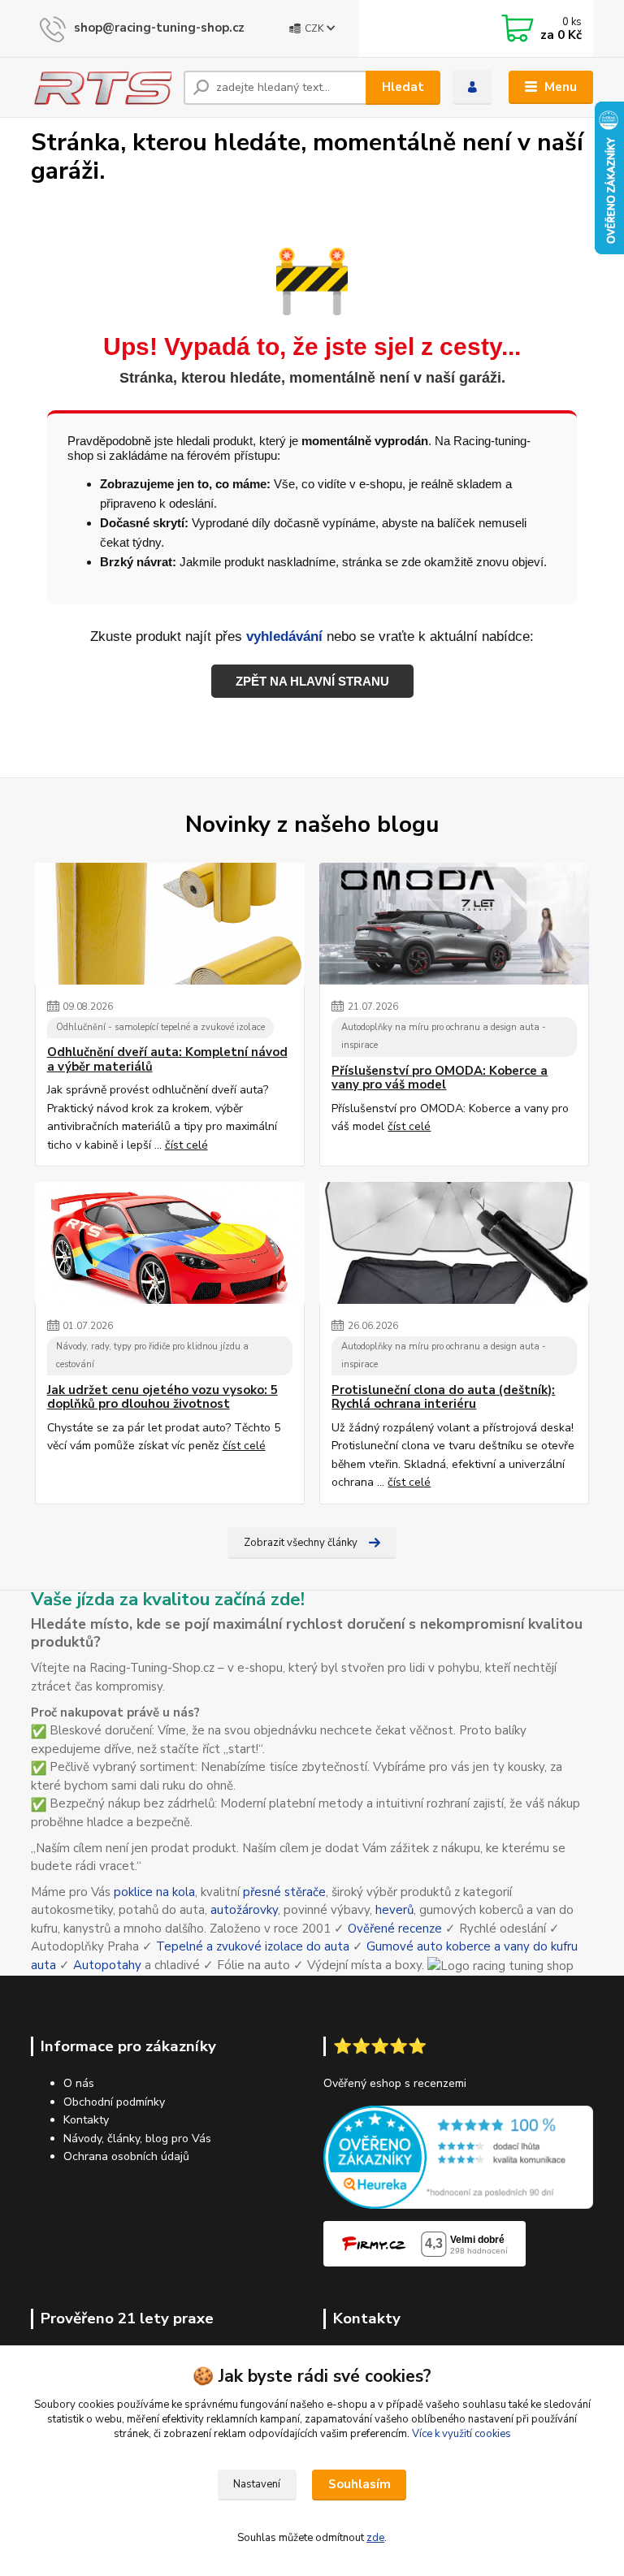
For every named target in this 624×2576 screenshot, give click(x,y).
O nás (79, 2083)
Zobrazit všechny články (301, 1543)
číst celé (186, 1145)
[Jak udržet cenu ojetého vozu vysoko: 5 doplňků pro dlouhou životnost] (170, 1243)
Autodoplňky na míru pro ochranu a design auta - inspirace (444, 1037)
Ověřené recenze (395, 1929)
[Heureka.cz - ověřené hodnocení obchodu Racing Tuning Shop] (458, 2156)
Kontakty (86, 2120)
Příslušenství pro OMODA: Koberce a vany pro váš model (440, 1078)
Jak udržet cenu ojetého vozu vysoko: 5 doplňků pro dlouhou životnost (162, 1398)
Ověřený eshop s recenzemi (395, 2083)
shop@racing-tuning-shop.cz (159, 28)
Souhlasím (360, 2484)
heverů (394, 1910)
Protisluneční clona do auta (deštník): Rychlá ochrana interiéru (443, 1398)
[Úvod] (101, 87)
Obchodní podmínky (114, 2102)
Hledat (403, 87)
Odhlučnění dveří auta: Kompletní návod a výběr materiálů (167, 1060)
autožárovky (244, 1910)
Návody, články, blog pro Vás (137, 2139)
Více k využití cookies (461, 2434)
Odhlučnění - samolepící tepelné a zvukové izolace (160, 1027)
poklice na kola (154, 1892)
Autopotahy (107, 1965)
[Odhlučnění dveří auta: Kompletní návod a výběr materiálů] (170, 924)
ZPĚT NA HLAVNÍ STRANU (312, 681)
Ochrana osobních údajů (126, 2156)
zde (375, 2538)
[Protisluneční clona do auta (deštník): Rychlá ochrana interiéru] (454, 1243)
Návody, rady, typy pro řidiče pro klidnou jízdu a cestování (152, 1356)
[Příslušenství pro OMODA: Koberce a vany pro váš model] (454, 924)
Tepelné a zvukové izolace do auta (253, 1946)
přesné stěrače (284, 1892)
